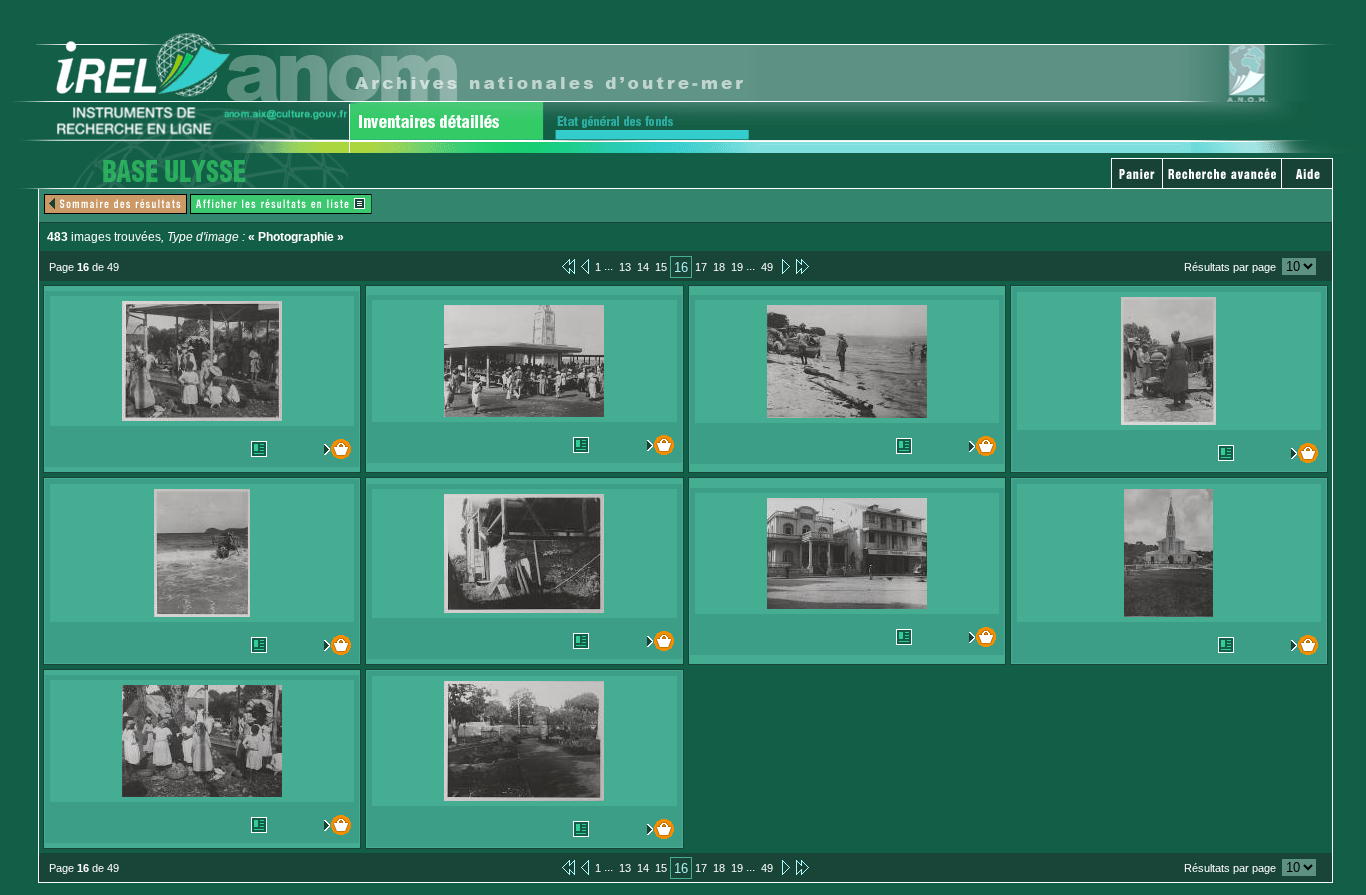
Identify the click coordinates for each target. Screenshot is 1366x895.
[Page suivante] (784, 266)
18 (719, 267)
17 (701, 267)
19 (737, 267)
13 (625, 267)
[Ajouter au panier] (333, 449)
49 (767, 267)
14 (643, 267)
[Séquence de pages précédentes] (568, 266)
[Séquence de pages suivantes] (802, 266)
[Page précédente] (585, 266)
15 (661, 267)
